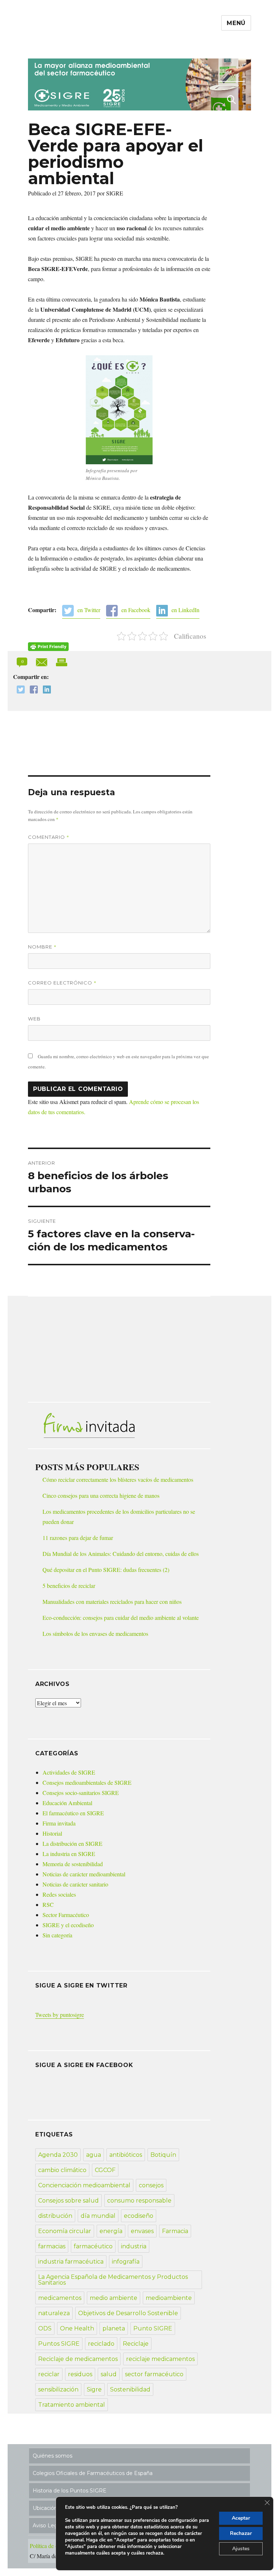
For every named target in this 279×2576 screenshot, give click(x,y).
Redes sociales (59, 1894)
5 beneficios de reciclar (69, 1586)
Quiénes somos (52, 2456)
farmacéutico (93, 2246)
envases (142, 2231)
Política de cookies (51, 2546)
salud (109, 2374)
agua (94, 2155)
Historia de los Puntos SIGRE (70, 2491)
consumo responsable (139, 2201)
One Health (77, 2328)
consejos (151, 2185)
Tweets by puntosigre (60, 2015)
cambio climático (62, 2170)
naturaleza (54, 2313)
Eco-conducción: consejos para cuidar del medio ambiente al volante (121, 1617)
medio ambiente (114, 2298)
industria (134, 2246)
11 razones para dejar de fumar (78, 1538)
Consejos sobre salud (68, 2201)
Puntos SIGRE (59, 2344)
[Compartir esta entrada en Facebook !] (32, 690)
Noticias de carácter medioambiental (84, 1874)
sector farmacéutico (154, 2374)
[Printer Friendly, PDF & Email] (48, 647)
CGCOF (105, 2170)
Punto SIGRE (153, 2328)
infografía (126, 2262)
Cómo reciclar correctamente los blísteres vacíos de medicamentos (118, 1479)
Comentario (49, 837)
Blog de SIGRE (66, 44)
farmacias (52, 2246)
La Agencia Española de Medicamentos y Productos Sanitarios (113, 2280)
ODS (45, 2328)
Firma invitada (59, 1823)
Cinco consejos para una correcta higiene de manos (101, 1495)
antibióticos (126, 2155)
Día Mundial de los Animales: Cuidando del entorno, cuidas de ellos (121, 1554)
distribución (55, 2216)
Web (34, 1019)
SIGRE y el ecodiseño (68, 1925)
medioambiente (169, 2298)
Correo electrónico (62, 983)
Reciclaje (136, 2344)
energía (111, 2231)
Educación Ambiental (67, 1803)
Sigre (94, 2389)
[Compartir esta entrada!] (42, 661)
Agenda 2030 (58, 2155)
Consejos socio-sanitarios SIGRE (81, 1793)
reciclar (49, 2374)
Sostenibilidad (130, 2389)
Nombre (42, 947)
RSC (48, 1904)
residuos (80, 2374)
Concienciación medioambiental (84, 2185)
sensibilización (58, 2389)
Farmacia (175, 2231)
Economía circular (65, 2231)
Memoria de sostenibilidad (73, 1864)
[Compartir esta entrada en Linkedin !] (45, 690)
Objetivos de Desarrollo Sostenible (128, 2313)
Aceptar (241, 2518)
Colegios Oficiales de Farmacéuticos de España (93, 2473)
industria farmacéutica (71, 2262)
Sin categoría (57, 1935)
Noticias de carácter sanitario (75, 1884)
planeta (114, 2328)
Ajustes (241, 2549)
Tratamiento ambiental (72, 2405)
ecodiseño (139, 2216)
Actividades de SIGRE (69, 1772)
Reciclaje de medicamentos (78, 2359)
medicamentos (60, 2298)
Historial (52, 1833)
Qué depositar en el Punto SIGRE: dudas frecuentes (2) (106, 1570)
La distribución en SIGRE (72, 1843)
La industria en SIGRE (69, 1854)
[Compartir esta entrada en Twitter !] (19, 690)
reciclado (101, 2344)
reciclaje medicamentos (160, 2359)
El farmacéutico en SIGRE (73, 1813)
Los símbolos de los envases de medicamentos (95, 1633)
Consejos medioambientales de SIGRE (87, 1782)
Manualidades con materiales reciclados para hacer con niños (112, 1602)
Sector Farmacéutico (66, 1915)
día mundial (98, 2216)
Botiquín (163, 2155)
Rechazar (241, 2533)
